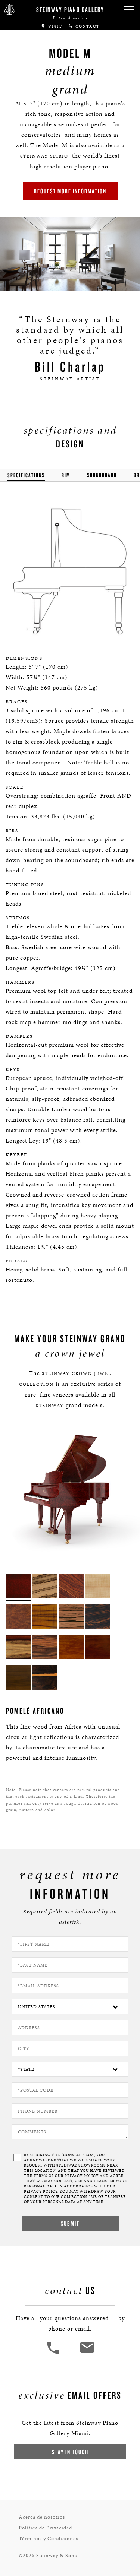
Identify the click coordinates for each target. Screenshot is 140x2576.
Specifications (26, 475)
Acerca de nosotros (42, 2517)
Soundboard (102, 475)
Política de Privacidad (45, 2528)
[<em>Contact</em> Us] (87, 2353)
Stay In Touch (70, 2452)
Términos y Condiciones (48, 2539)
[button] (129, 9)
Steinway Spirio (44, 156)
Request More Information (70, 191)
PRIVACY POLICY (82, 2176)
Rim (66, 475)
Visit (54, 26)
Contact (87, 26)
